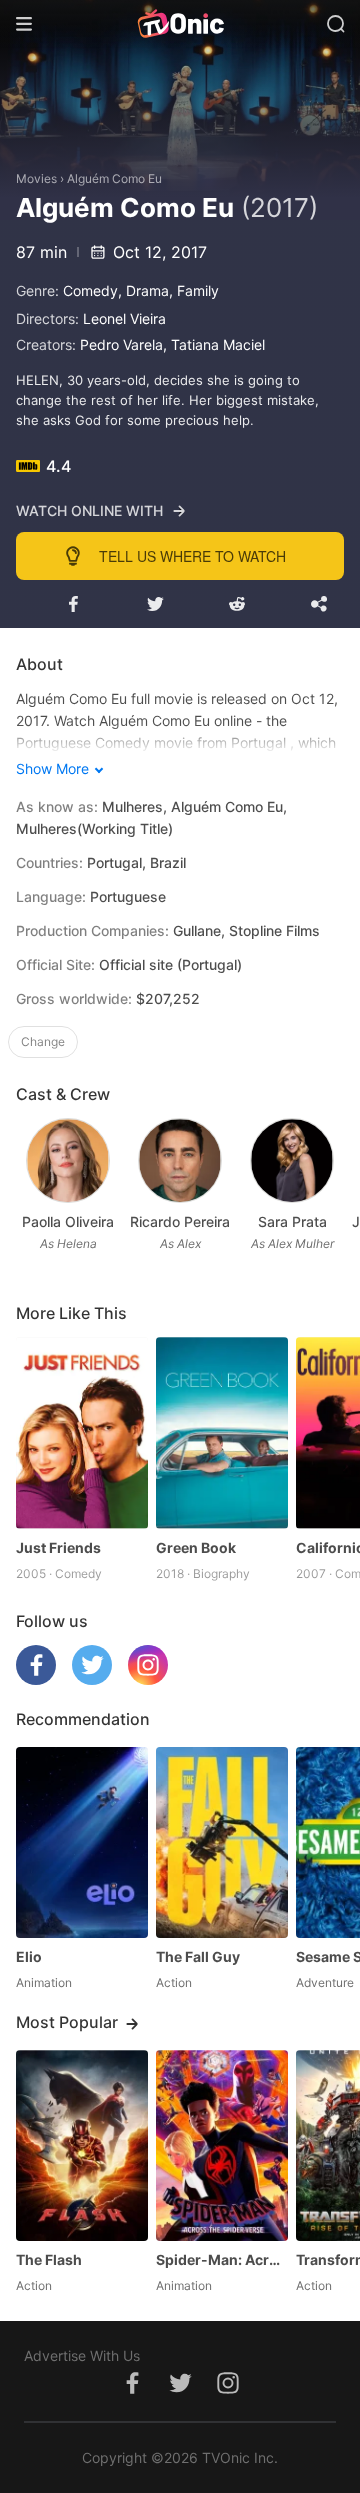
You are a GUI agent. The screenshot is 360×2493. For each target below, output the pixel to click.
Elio (29, 1956)
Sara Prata (292, 1221)
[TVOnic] (180, 24)
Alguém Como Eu (114, 178)
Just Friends (58, 1547)
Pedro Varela (121, 344)
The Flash (49, 2259)
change (43, 1041)
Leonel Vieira (124, 318)
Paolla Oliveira (68, 1221)
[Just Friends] (82, 1432)
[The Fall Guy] (222, 1842)
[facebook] (36, 1679)
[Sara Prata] (291, 1160)
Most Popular (67, 2022)
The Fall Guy (198, 1956)
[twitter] (92, 1679)
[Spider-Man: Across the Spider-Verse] (222, 2145)
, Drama (143, 290)
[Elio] (82, 1842)
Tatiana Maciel (218, 344)
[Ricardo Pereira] (179, 1160)
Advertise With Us (82, 2355)
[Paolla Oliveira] (67, 1160)
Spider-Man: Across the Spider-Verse (222, 2259)
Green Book (196, 1547)
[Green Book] (222, 1432)
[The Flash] (82, 2145)
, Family (194, 290)
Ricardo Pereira (180, 1221)
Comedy (90, 290)
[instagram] (148, 1679)
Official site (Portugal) (170, 964)
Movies (36, 178)
